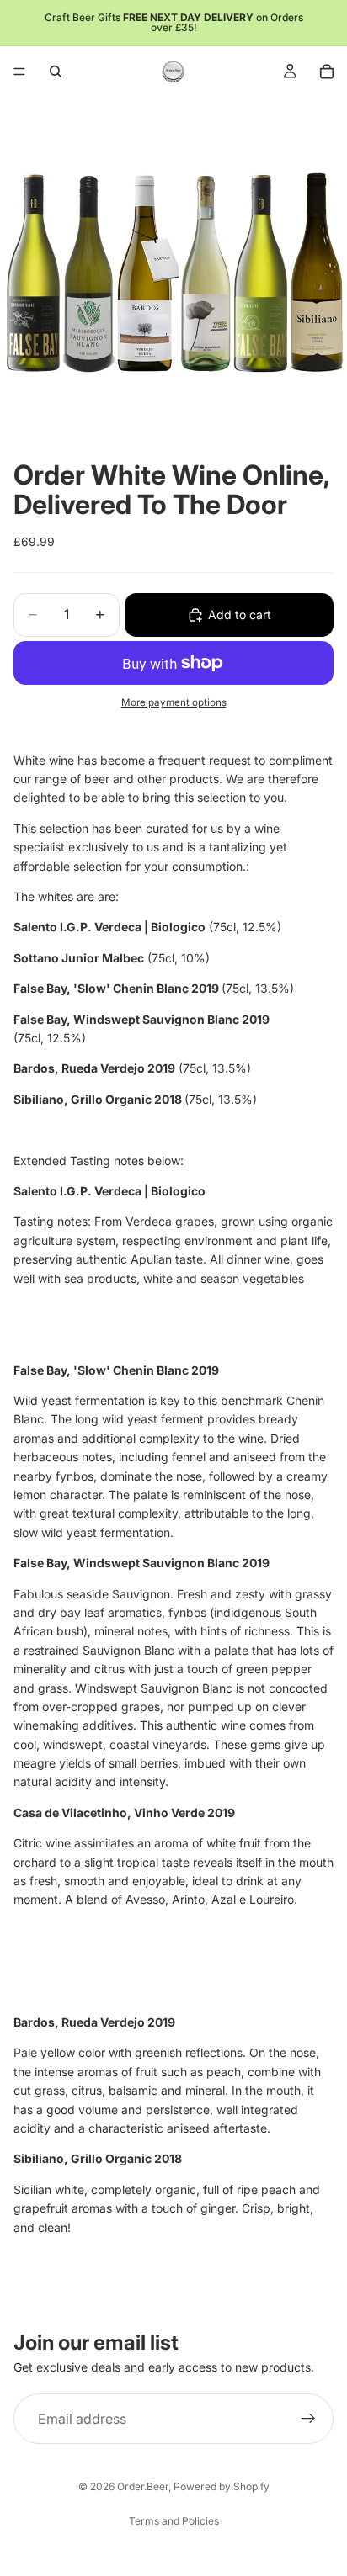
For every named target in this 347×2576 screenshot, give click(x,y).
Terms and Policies (174, 2521)
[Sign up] (308, 2419)
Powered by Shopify (222, 2486)
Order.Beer (143, 2486)
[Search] (56, 72)
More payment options (174, 702)
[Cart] (327, 72)
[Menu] (19, 72)
